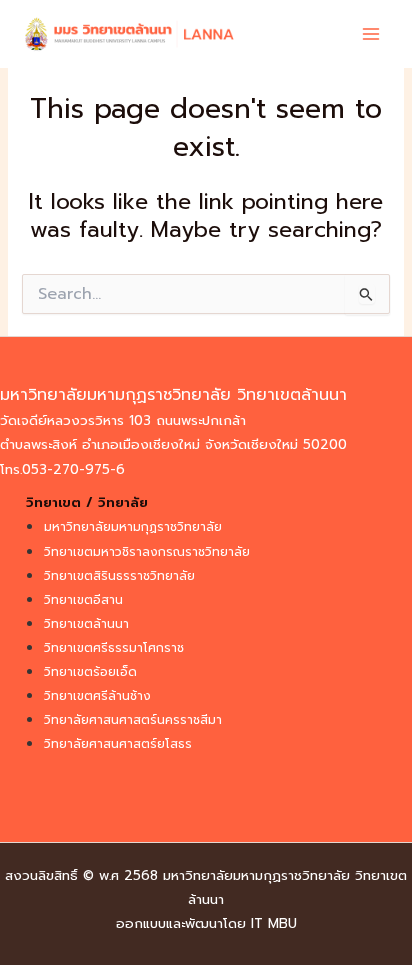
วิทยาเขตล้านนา (86, 624)
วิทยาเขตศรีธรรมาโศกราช (114, 648)
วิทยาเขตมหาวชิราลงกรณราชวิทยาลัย (147, 552)
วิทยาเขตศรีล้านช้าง (97, 696)
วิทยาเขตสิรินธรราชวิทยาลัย (119, 576)
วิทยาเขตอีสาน (83, 600)
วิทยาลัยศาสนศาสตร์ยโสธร (118, 744)
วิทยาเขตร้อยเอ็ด (90, 672)
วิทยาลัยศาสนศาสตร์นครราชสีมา (133, 720)
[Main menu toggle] (371, 34)
